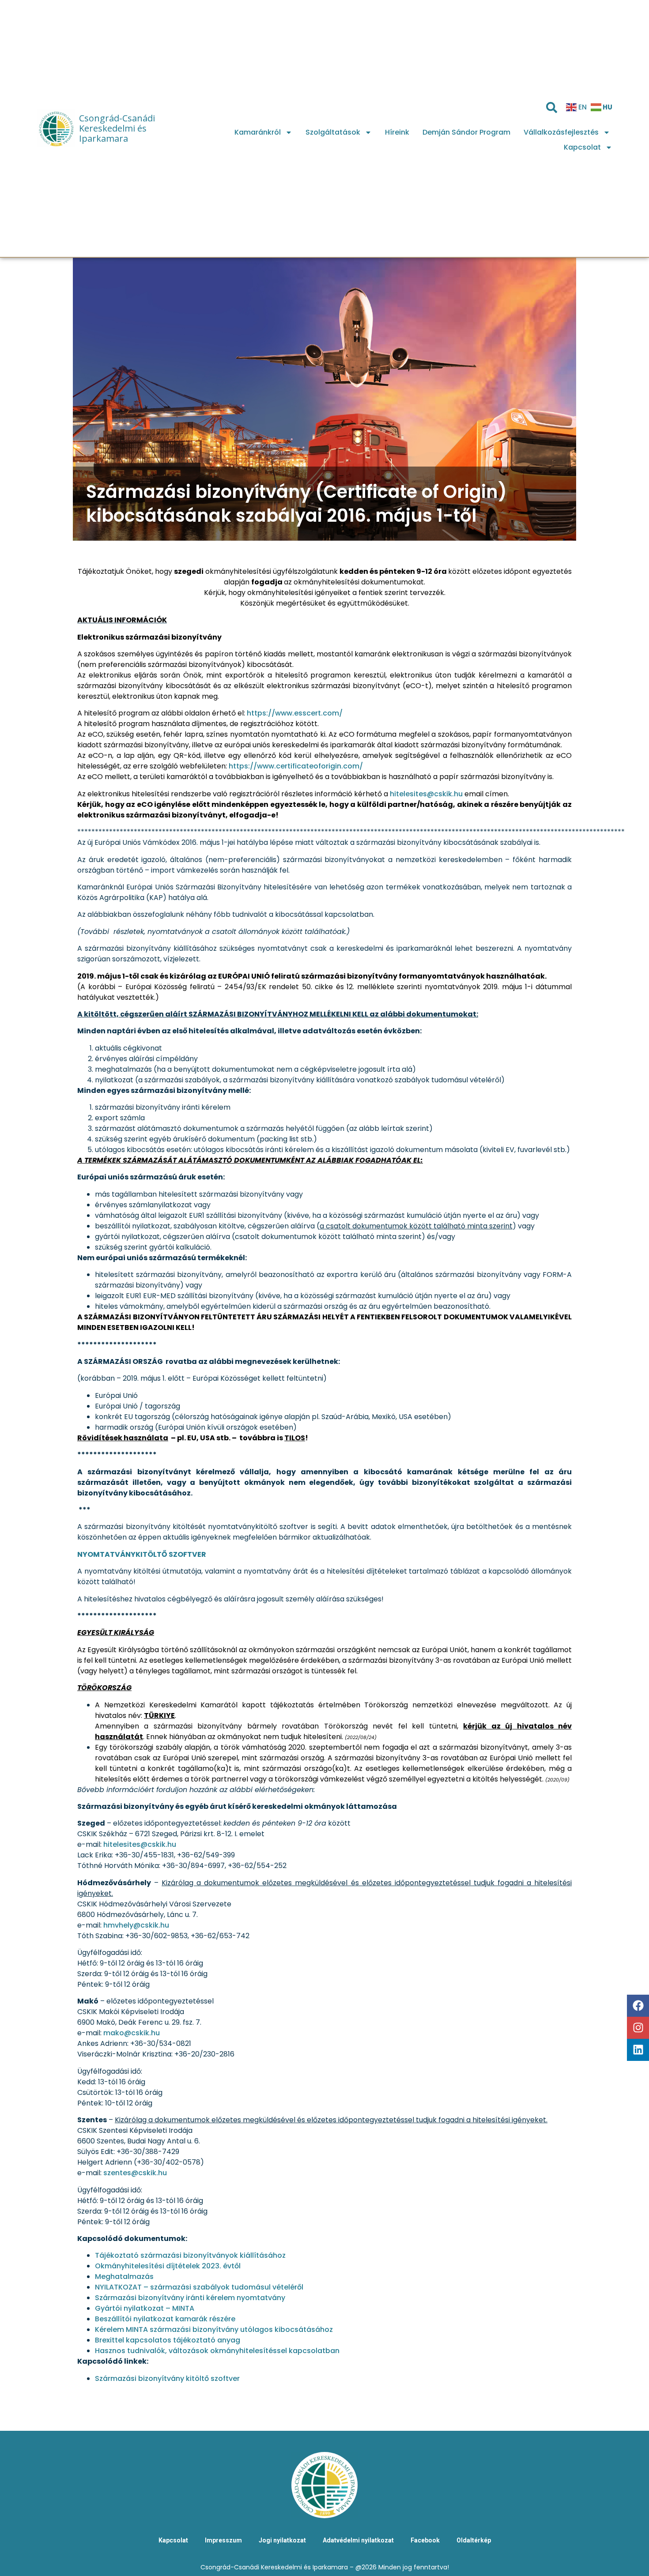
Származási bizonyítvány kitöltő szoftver (167, 2378)
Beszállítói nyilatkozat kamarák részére (165, 2319)
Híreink (397, 132)
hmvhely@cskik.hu (136, 1925)
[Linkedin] (638, 2050)
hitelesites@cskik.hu (426, 794)
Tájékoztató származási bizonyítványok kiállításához (190, 2255)
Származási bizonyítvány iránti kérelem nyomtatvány (190, 2298)
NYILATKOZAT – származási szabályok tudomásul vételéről (199, 2287)
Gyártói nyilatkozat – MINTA (145, 2308)
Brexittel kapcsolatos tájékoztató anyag (168, 2340)
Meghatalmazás (124, 2277)
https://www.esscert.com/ (295, 713)
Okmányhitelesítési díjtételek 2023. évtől (168, 2266)
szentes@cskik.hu (135, 2173)
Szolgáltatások (333, 132)
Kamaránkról (258, 132)
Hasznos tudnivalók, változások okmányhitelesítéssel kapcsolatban (217, 2351)
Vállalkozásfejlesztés (561, 132)
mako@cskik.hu (132, 2033)
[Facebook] (638, 2006)
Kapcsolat (582, 147)
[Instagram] (638, 2028)
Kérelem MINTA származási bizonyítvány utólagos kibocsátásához (214, 2329)
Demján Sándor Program (466, 132)
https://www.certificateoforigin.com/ (296, 766)
